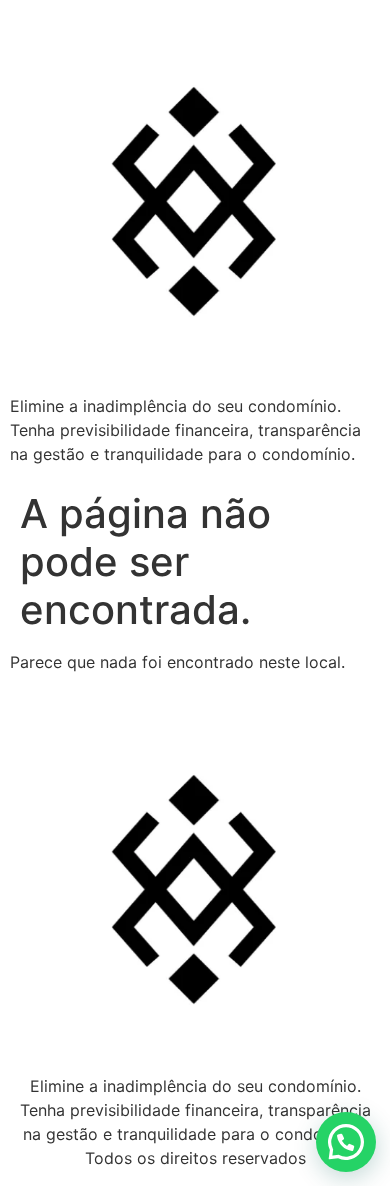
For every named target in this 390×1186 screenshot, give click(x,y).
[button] (346, 1142)
